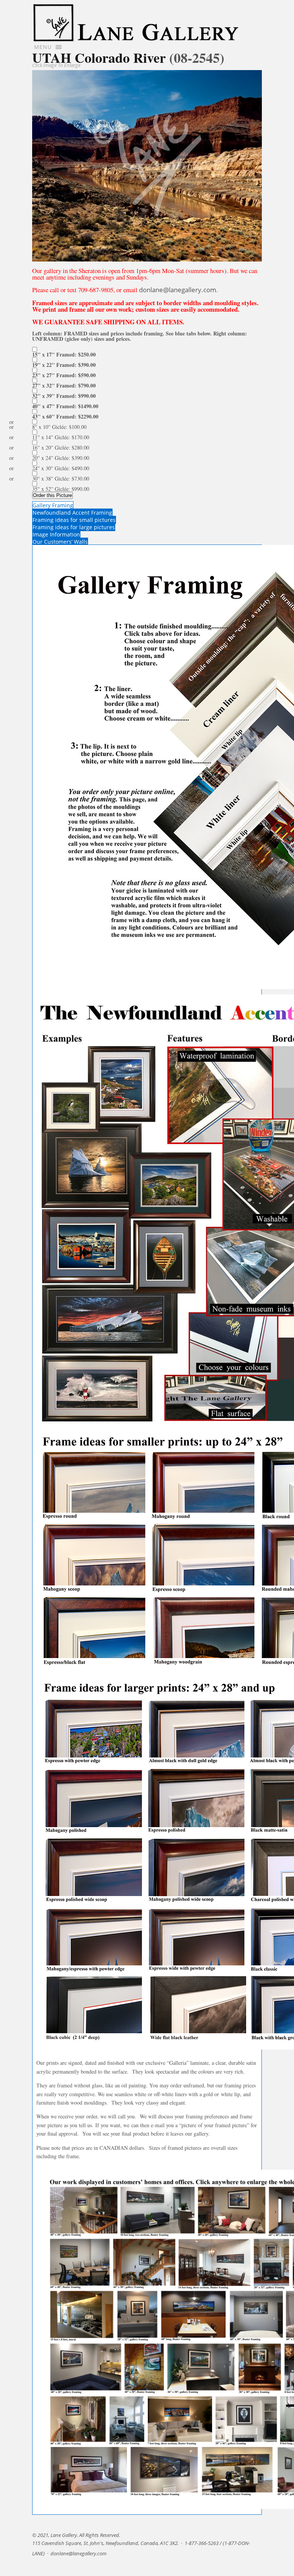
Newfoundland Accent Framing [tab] (72, 513)
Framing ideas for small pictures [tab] (74, 520)
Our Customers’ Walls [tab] (60, 542)
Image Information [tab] (56, 534)
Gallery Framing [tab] (53, 505)
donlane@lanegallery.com (178, 290)
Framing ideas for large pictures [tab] (74, 527)
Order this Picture (52, 495)
